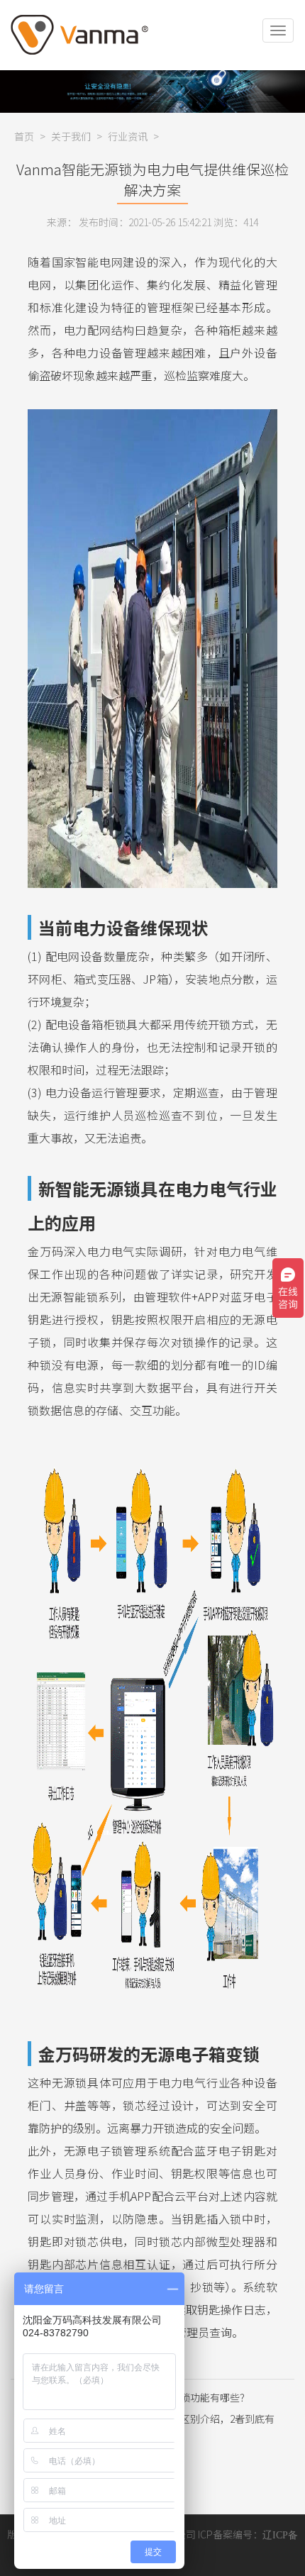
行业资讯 (128, 136)
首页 (24, 136)
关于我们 (71, 136)
